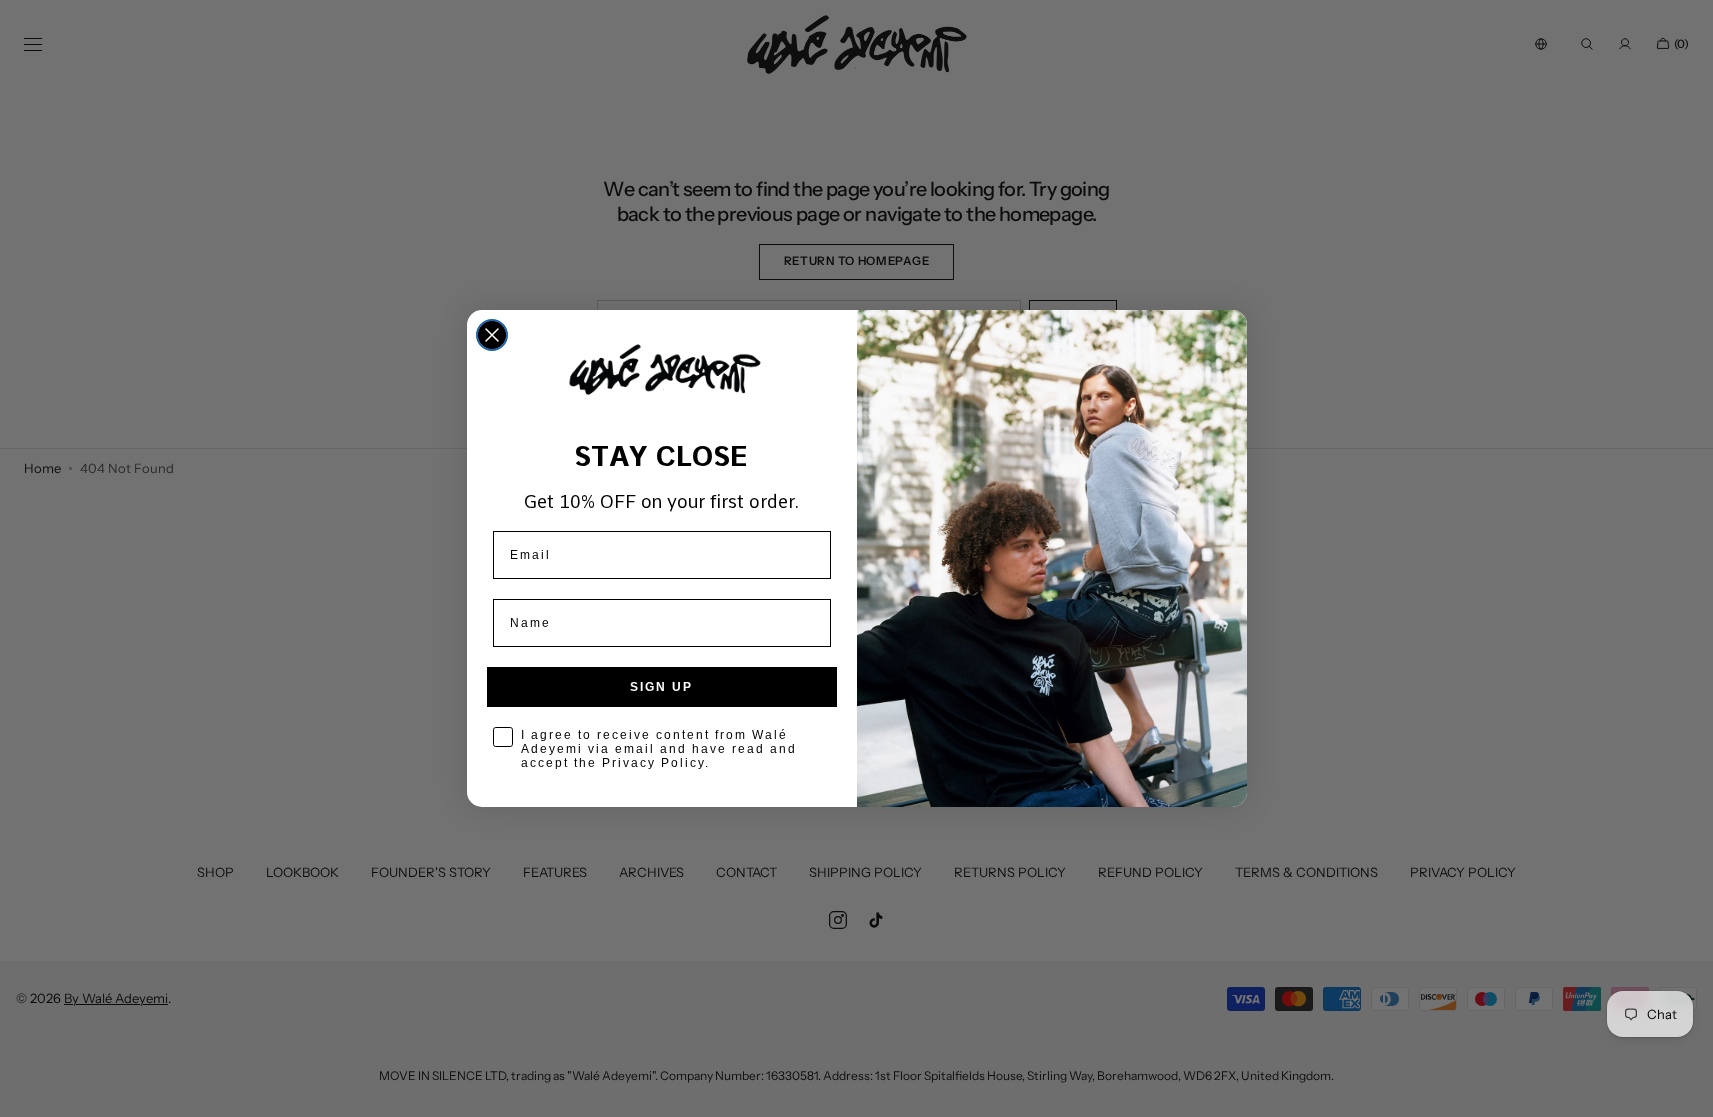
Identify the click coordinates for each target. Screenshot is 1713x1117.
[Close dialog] (492, 335)
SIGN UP (661, 687)
